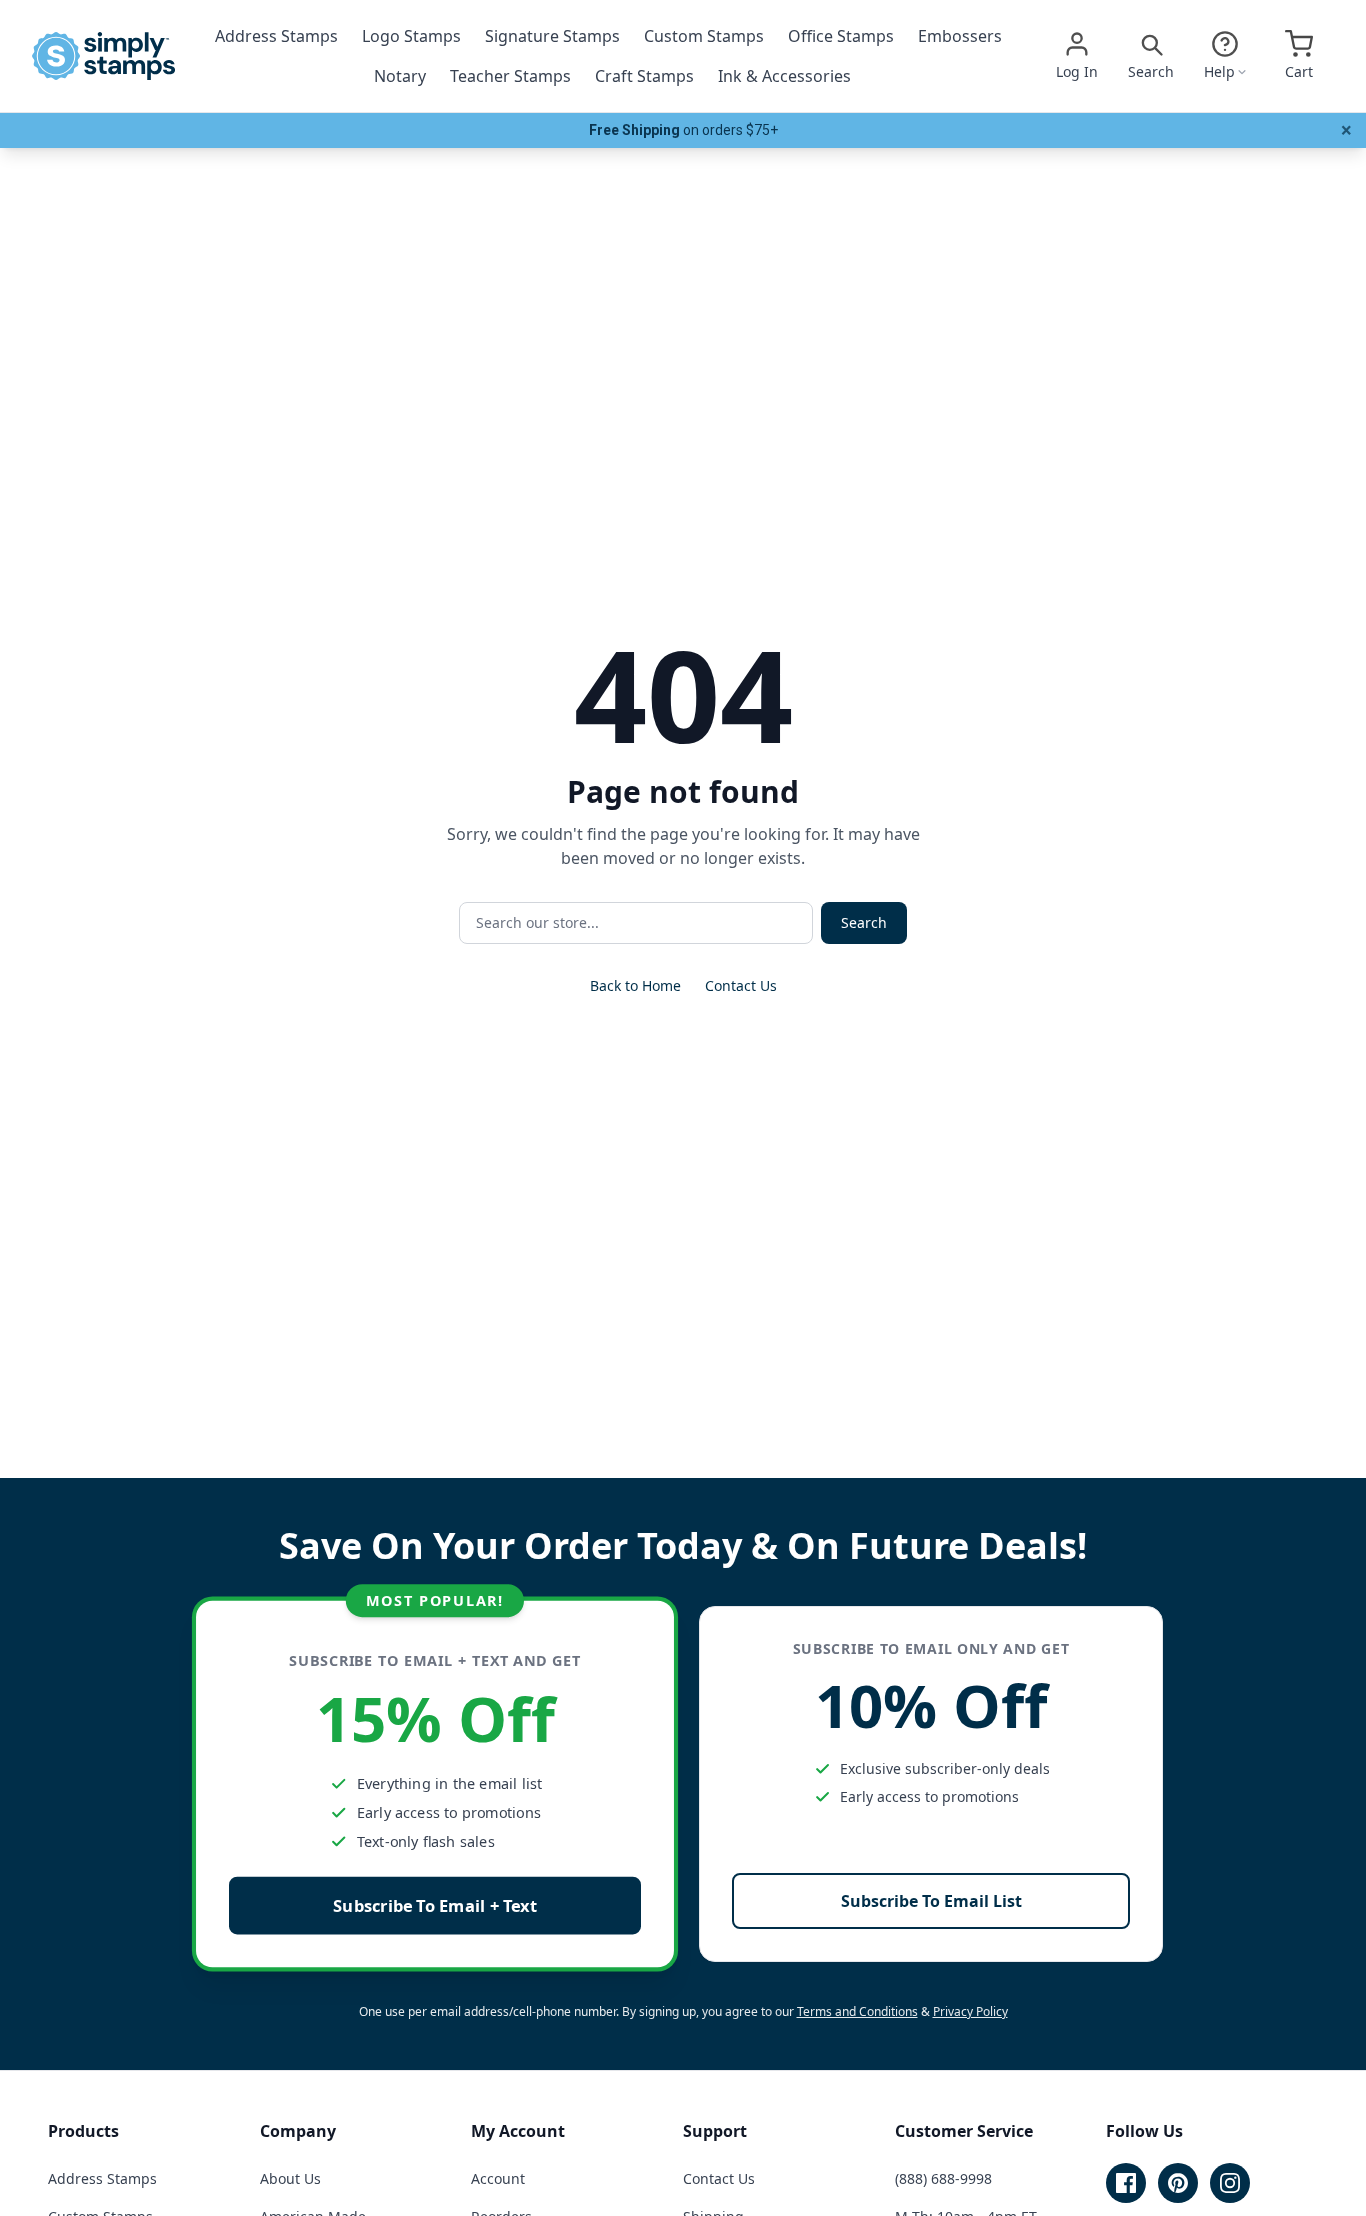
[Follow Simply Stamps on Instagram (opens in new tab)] (1230, 2183)
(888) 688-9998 (943, 2178)
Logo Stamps (411, 36)
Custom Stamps (704, 36)
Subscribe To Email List (931, 1901)
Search (864, 922)
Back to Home (635, 985)
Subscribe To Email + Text (435, 1905)
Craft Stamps (644, 76)
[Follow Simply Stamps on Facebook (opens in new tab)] (1126, 2183)
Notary (400, 76)
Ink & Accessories (784, 76)
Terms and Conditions (857, 2011)
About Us (290, 2178)
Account (498, 2178)
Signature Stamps (552, 36)
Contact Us (741, 985)
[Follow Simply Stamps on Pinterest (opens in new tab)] (1178, 2183)
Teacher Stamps (510, 76)
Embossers (960, 36)
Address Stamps (276, 36)
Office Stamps (841, 36)
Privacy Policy (970, 2011)
